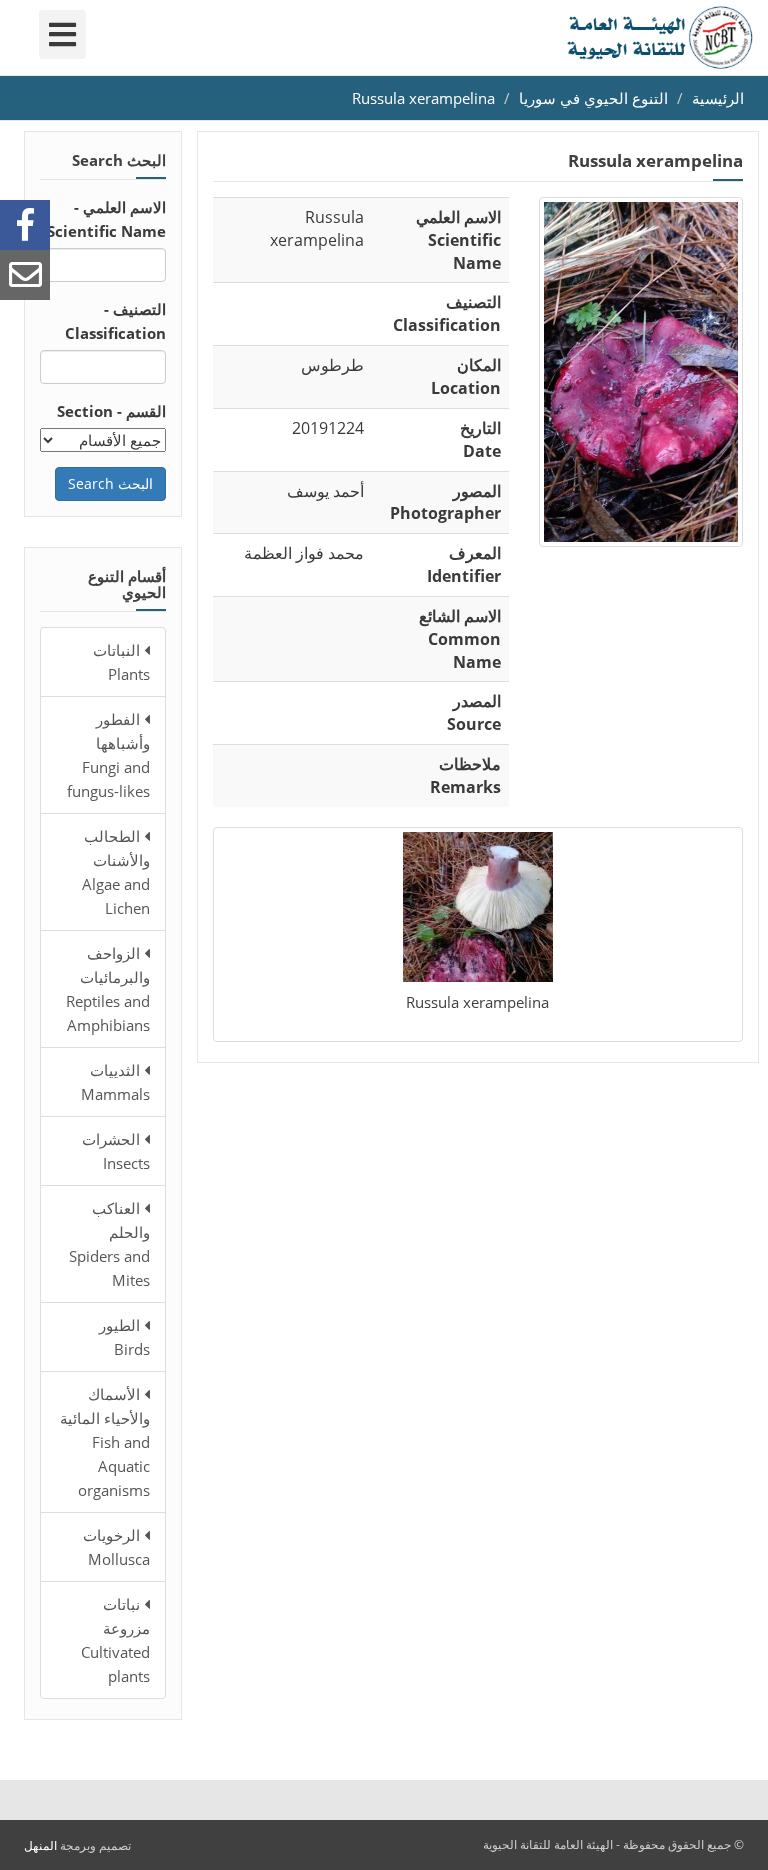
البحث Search (110, 483)
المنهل (40, 1845)
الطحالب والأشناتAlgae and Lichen (116, 872)
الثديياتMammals (115, 1082)
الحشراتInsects (116, 1151)
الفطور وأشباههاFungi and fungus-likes (108, 755)
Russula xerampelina (423, 98)
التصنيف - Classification (115, 321)
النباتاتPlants (121, 662)
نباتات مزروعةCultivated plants (115, 1640)
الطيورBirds (124, 1337)
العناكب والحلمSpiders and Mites (109, 1244)
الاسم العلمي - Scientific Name (106, 219)
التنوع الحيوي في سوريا (593, 98)
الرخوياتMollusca (116, 1547)
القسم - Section (111, 411)
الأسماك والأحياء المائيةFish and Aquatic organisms (105, 1442)
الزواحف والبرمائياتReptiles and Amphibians (108, 989)
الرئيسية (718, 98)
